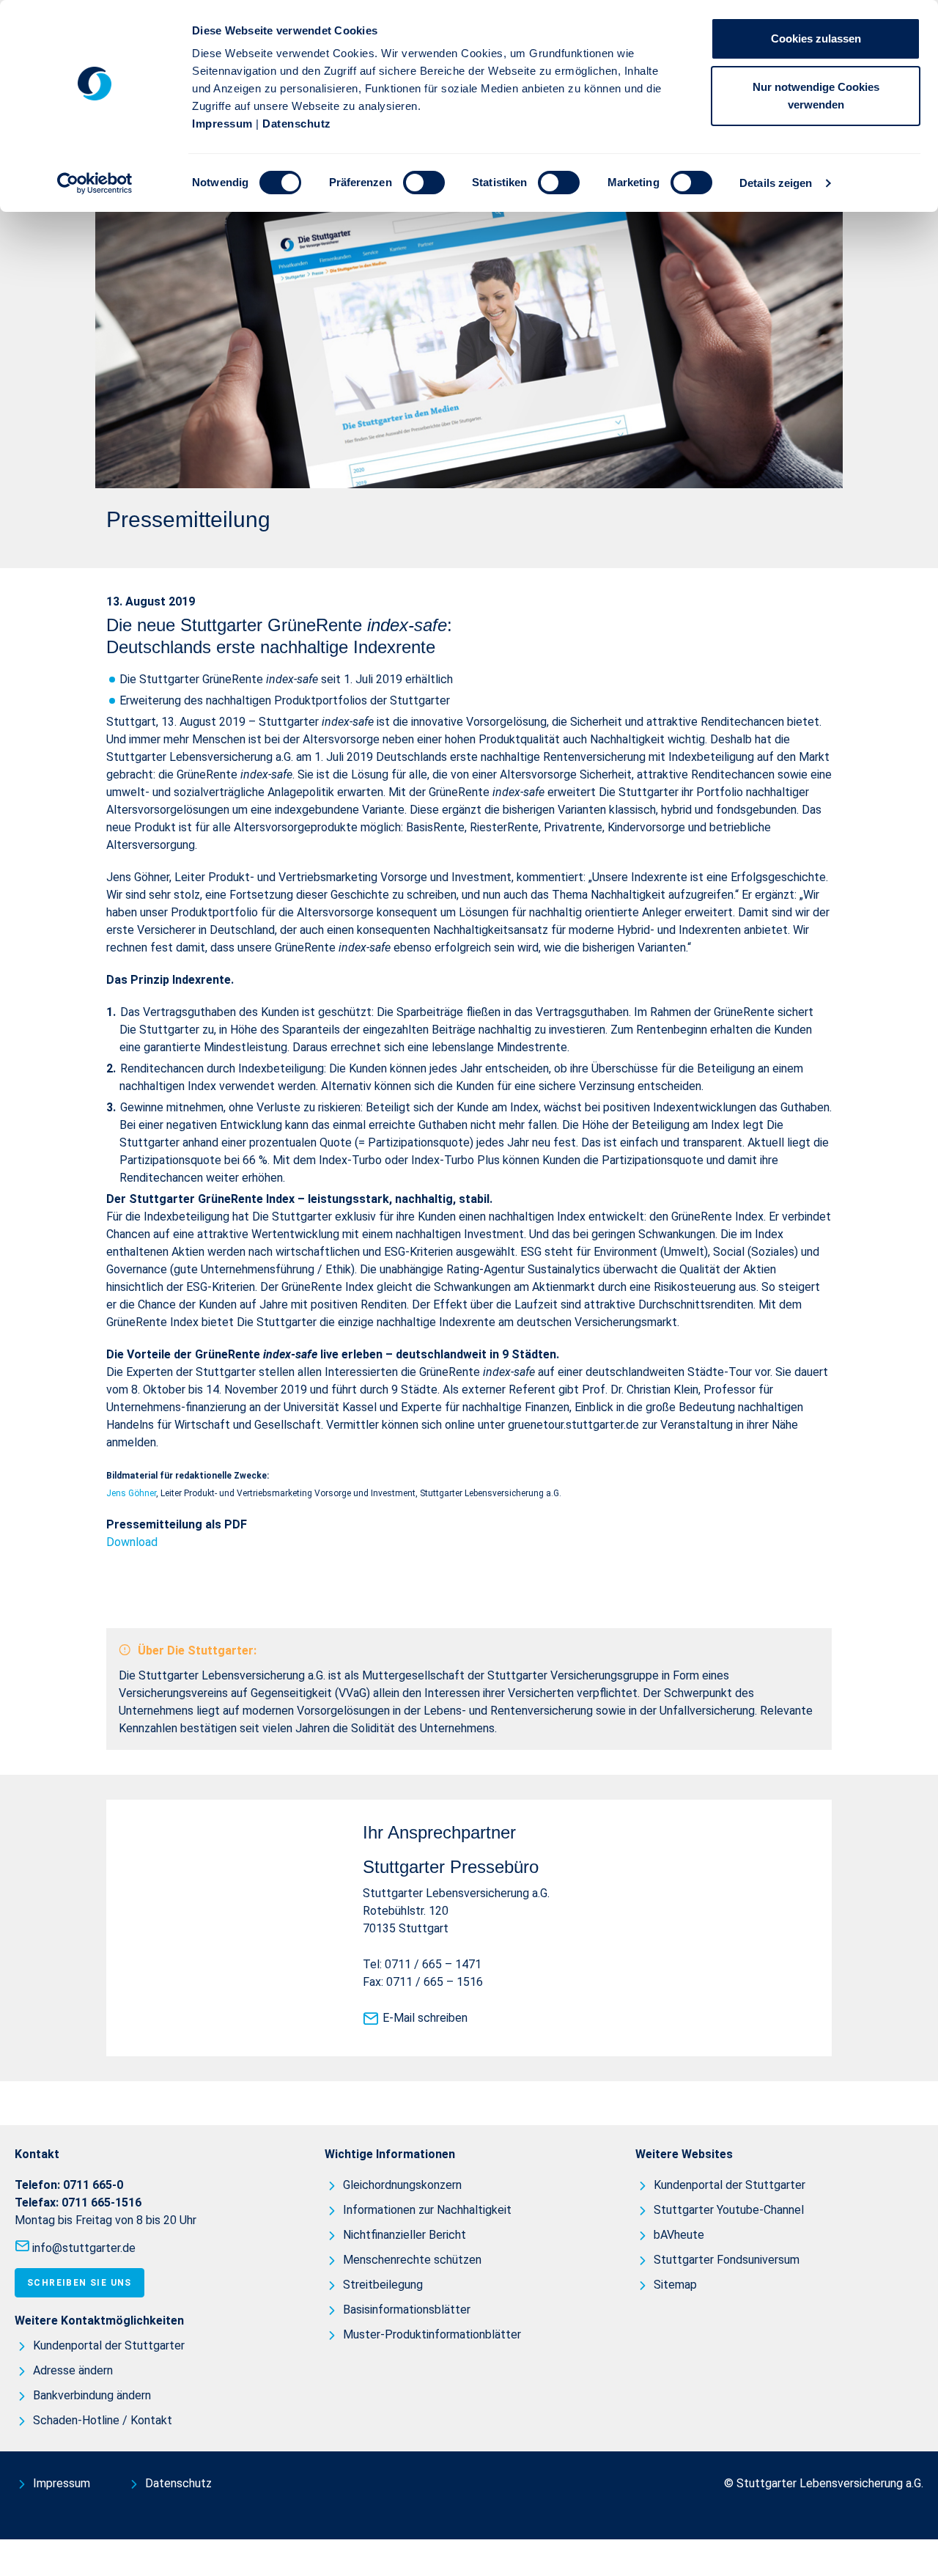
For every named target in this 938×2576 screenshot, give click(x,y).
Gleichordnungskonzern (402, 2185)
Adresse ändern (73, 2370)
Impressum (222, 124)
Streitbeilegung (383, 2285)
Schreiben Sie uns (80, 2283)
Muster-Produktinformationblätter (432, 2334)
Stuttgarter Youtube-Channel (729, 2210)
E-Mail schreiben (425, 2018)
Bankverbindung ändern (92, 2395)
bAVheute (679, 2235)
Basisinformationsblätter (407, 2310)
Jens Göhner (131, 1493)
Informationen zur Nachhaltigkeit (427, 2210)
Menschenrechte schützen (412, 2260)
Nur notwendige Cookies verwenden (816, 96)
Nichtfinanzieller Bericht (405, 2235)
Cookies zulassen (816, 38)
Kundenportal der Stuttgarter (109, 2345)
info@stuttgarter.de (84, 2248)
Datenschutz (297, 124)
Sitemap (675, 2285)
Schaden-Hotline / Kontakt (103, 2420)
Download (132, 1542)
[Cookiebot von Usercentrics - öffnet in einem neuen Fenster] (95, 183)
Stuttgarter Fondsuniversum (727, 2260)
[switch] (424, 183)
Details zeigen (776, 183)
